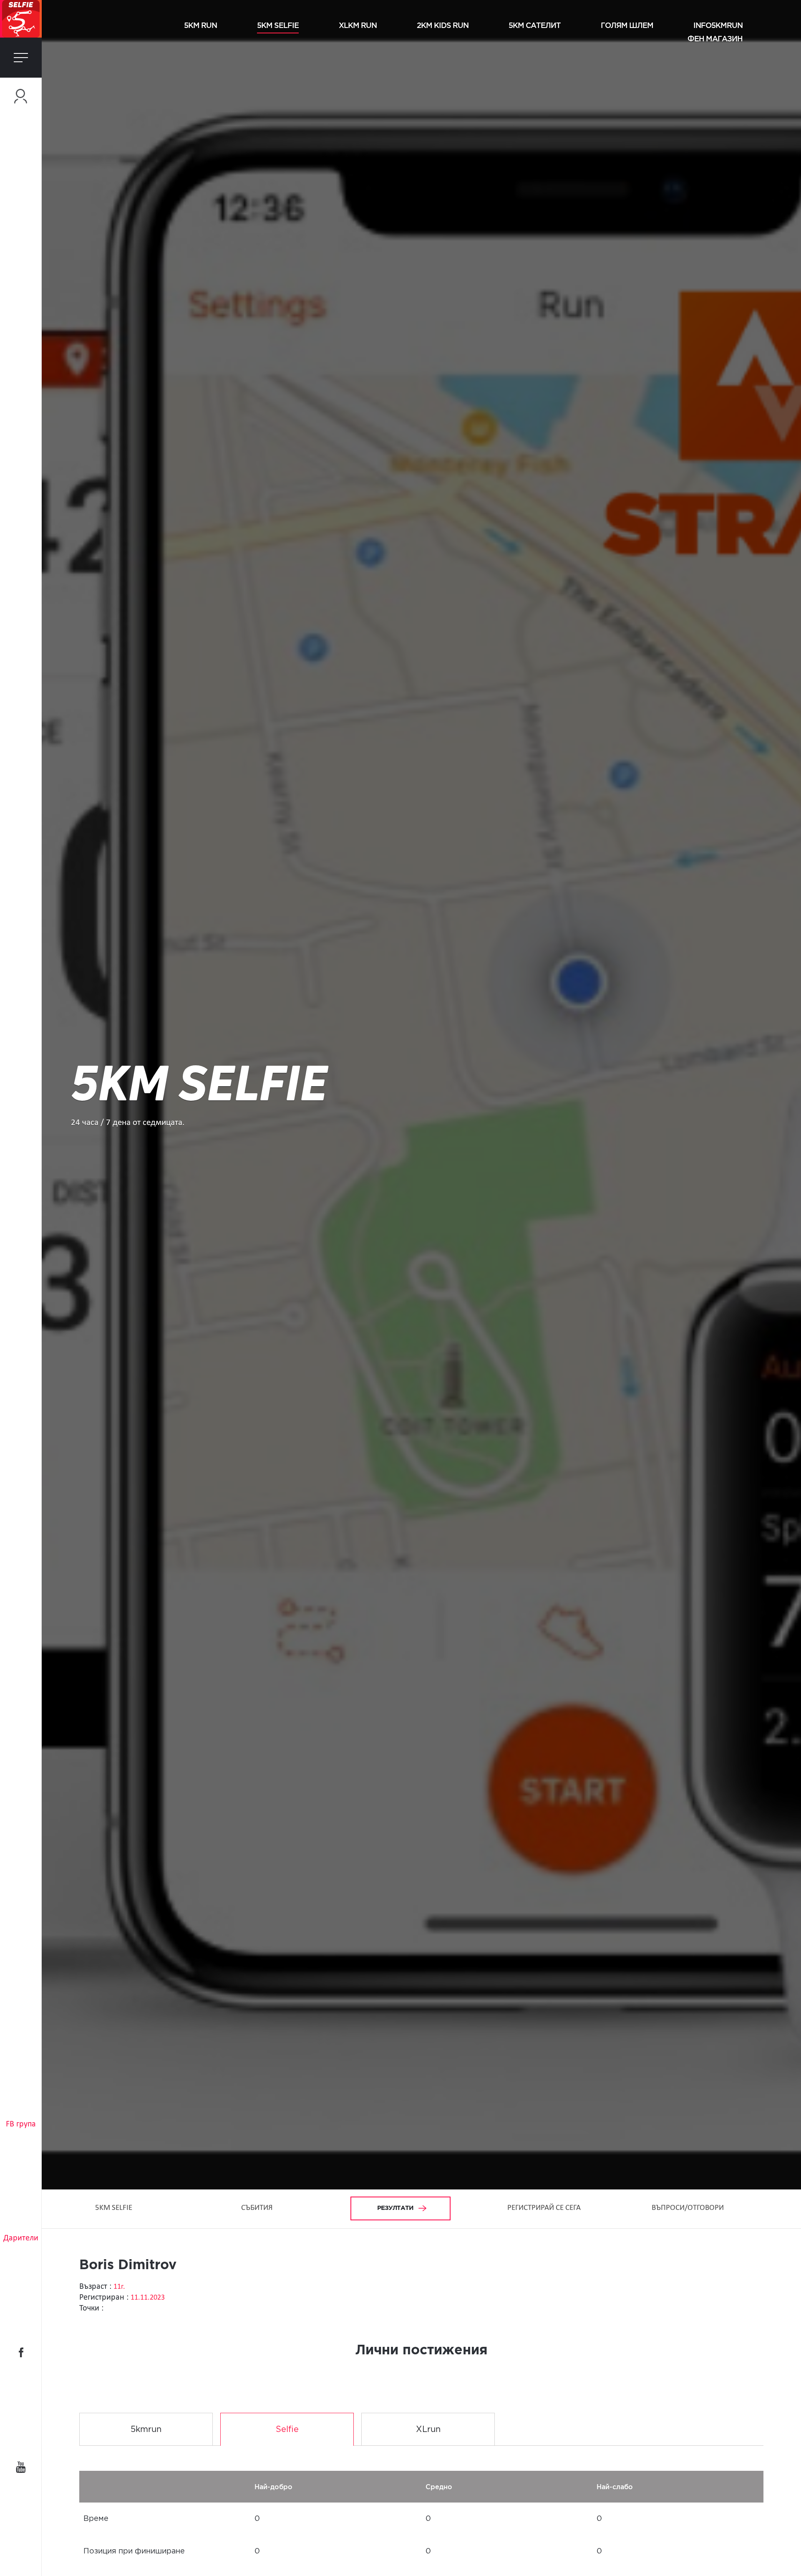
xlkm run (358, 25)
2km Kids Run (443, 25)
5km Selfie (278, 25)
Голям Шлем (627, 25)
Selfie (287, 2429)
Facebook (21, 2352)
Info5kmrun (718, 25)
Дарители (21, 2238)
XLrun (428, 2429)
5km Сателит (535, 25)
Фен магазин (715, 38)
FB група (21, 2124)
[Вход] (21, 96)
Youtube (21, 2467)
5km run (200, 25)
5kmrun (146, 2429)
